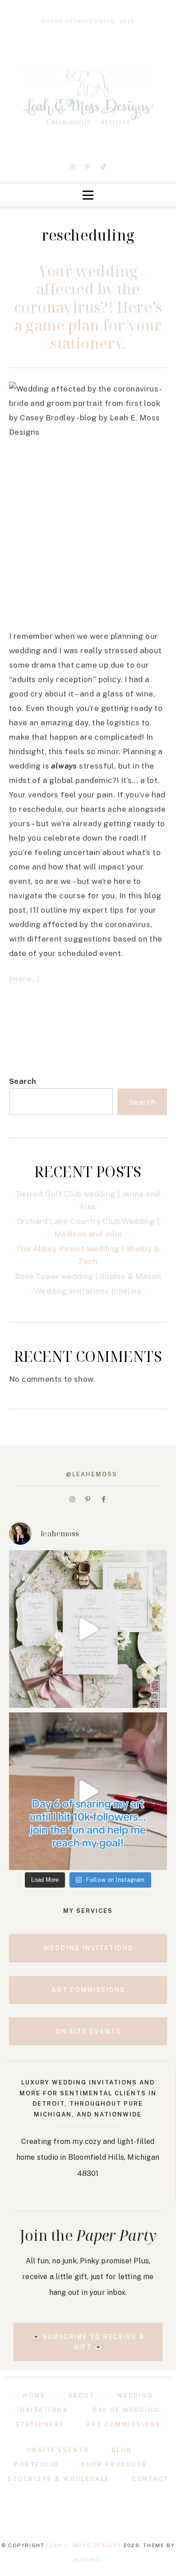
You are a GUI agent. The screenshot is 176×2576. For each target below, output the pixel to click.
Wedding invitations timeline (88, 1291)
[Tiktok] (103, 167)
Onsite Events (58, 2450)
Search (23, 1081)
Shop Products (114, 2464)
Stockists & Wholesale (58, 2479)
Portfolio (36, 2464)
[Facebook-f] (103, 1499)
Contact (150, 2479)
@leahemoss (92, 1474)
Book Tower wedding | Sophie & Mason (88, 1276)
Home (34, 2396)
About (81, 2396)
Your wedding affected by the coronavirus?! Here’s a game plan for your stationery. (88, 307)
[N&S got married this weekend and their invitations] (88, 1629)
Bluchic (87, 2560)
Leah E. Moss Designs (84, 2545)
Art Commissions (124, 2424)
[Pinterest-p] (88, 167)
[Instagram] (73, 167)
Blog (122, 2450)
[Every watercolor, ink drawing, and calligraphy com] (88, 1791)
